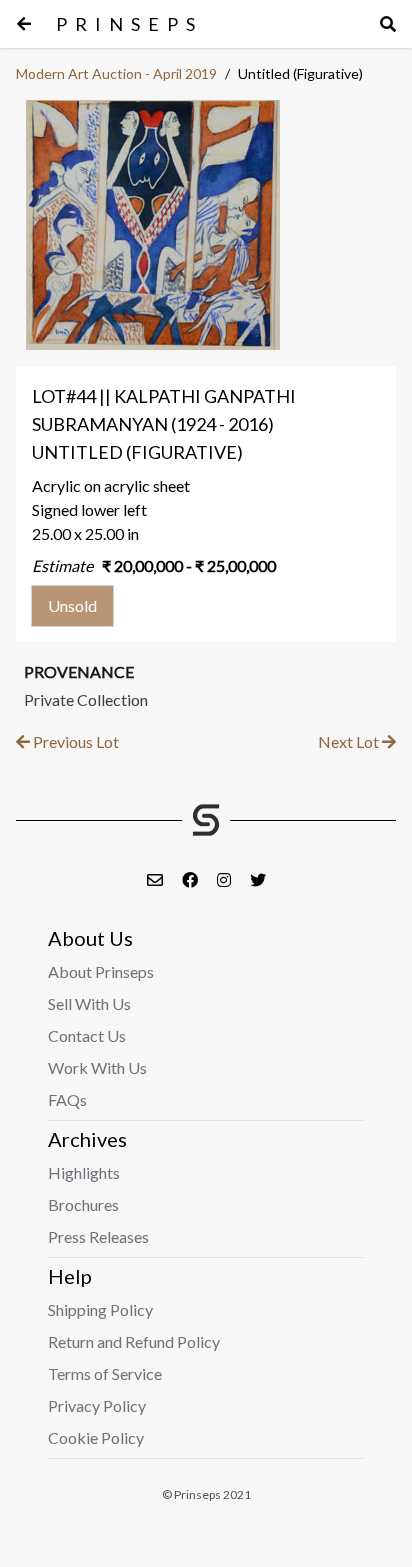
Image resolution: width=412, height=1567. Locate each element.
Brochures (83, 1204)
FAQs (67, 1099)
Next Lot (350, 741)
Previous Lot (74, 741)
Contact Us (87, 1035)
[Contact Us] (156, 879)
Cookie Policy (96, 1437)
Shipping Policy (100, 1309)
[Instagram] (225, 879)
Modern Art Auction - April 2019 (116, 73)
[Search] (388, 24)
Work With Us (97, 1067)
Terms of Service (105, 1373)
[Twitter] (258, 879)
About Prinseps (101, 971)
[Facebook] (191, 879)
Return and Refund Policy (134, 1341)
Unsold (72, 605)
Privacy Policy (97, 1405)
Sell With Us (89, 1003)
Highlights (84, 1172)
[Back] (24, 24)
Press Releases (98, 1236)
